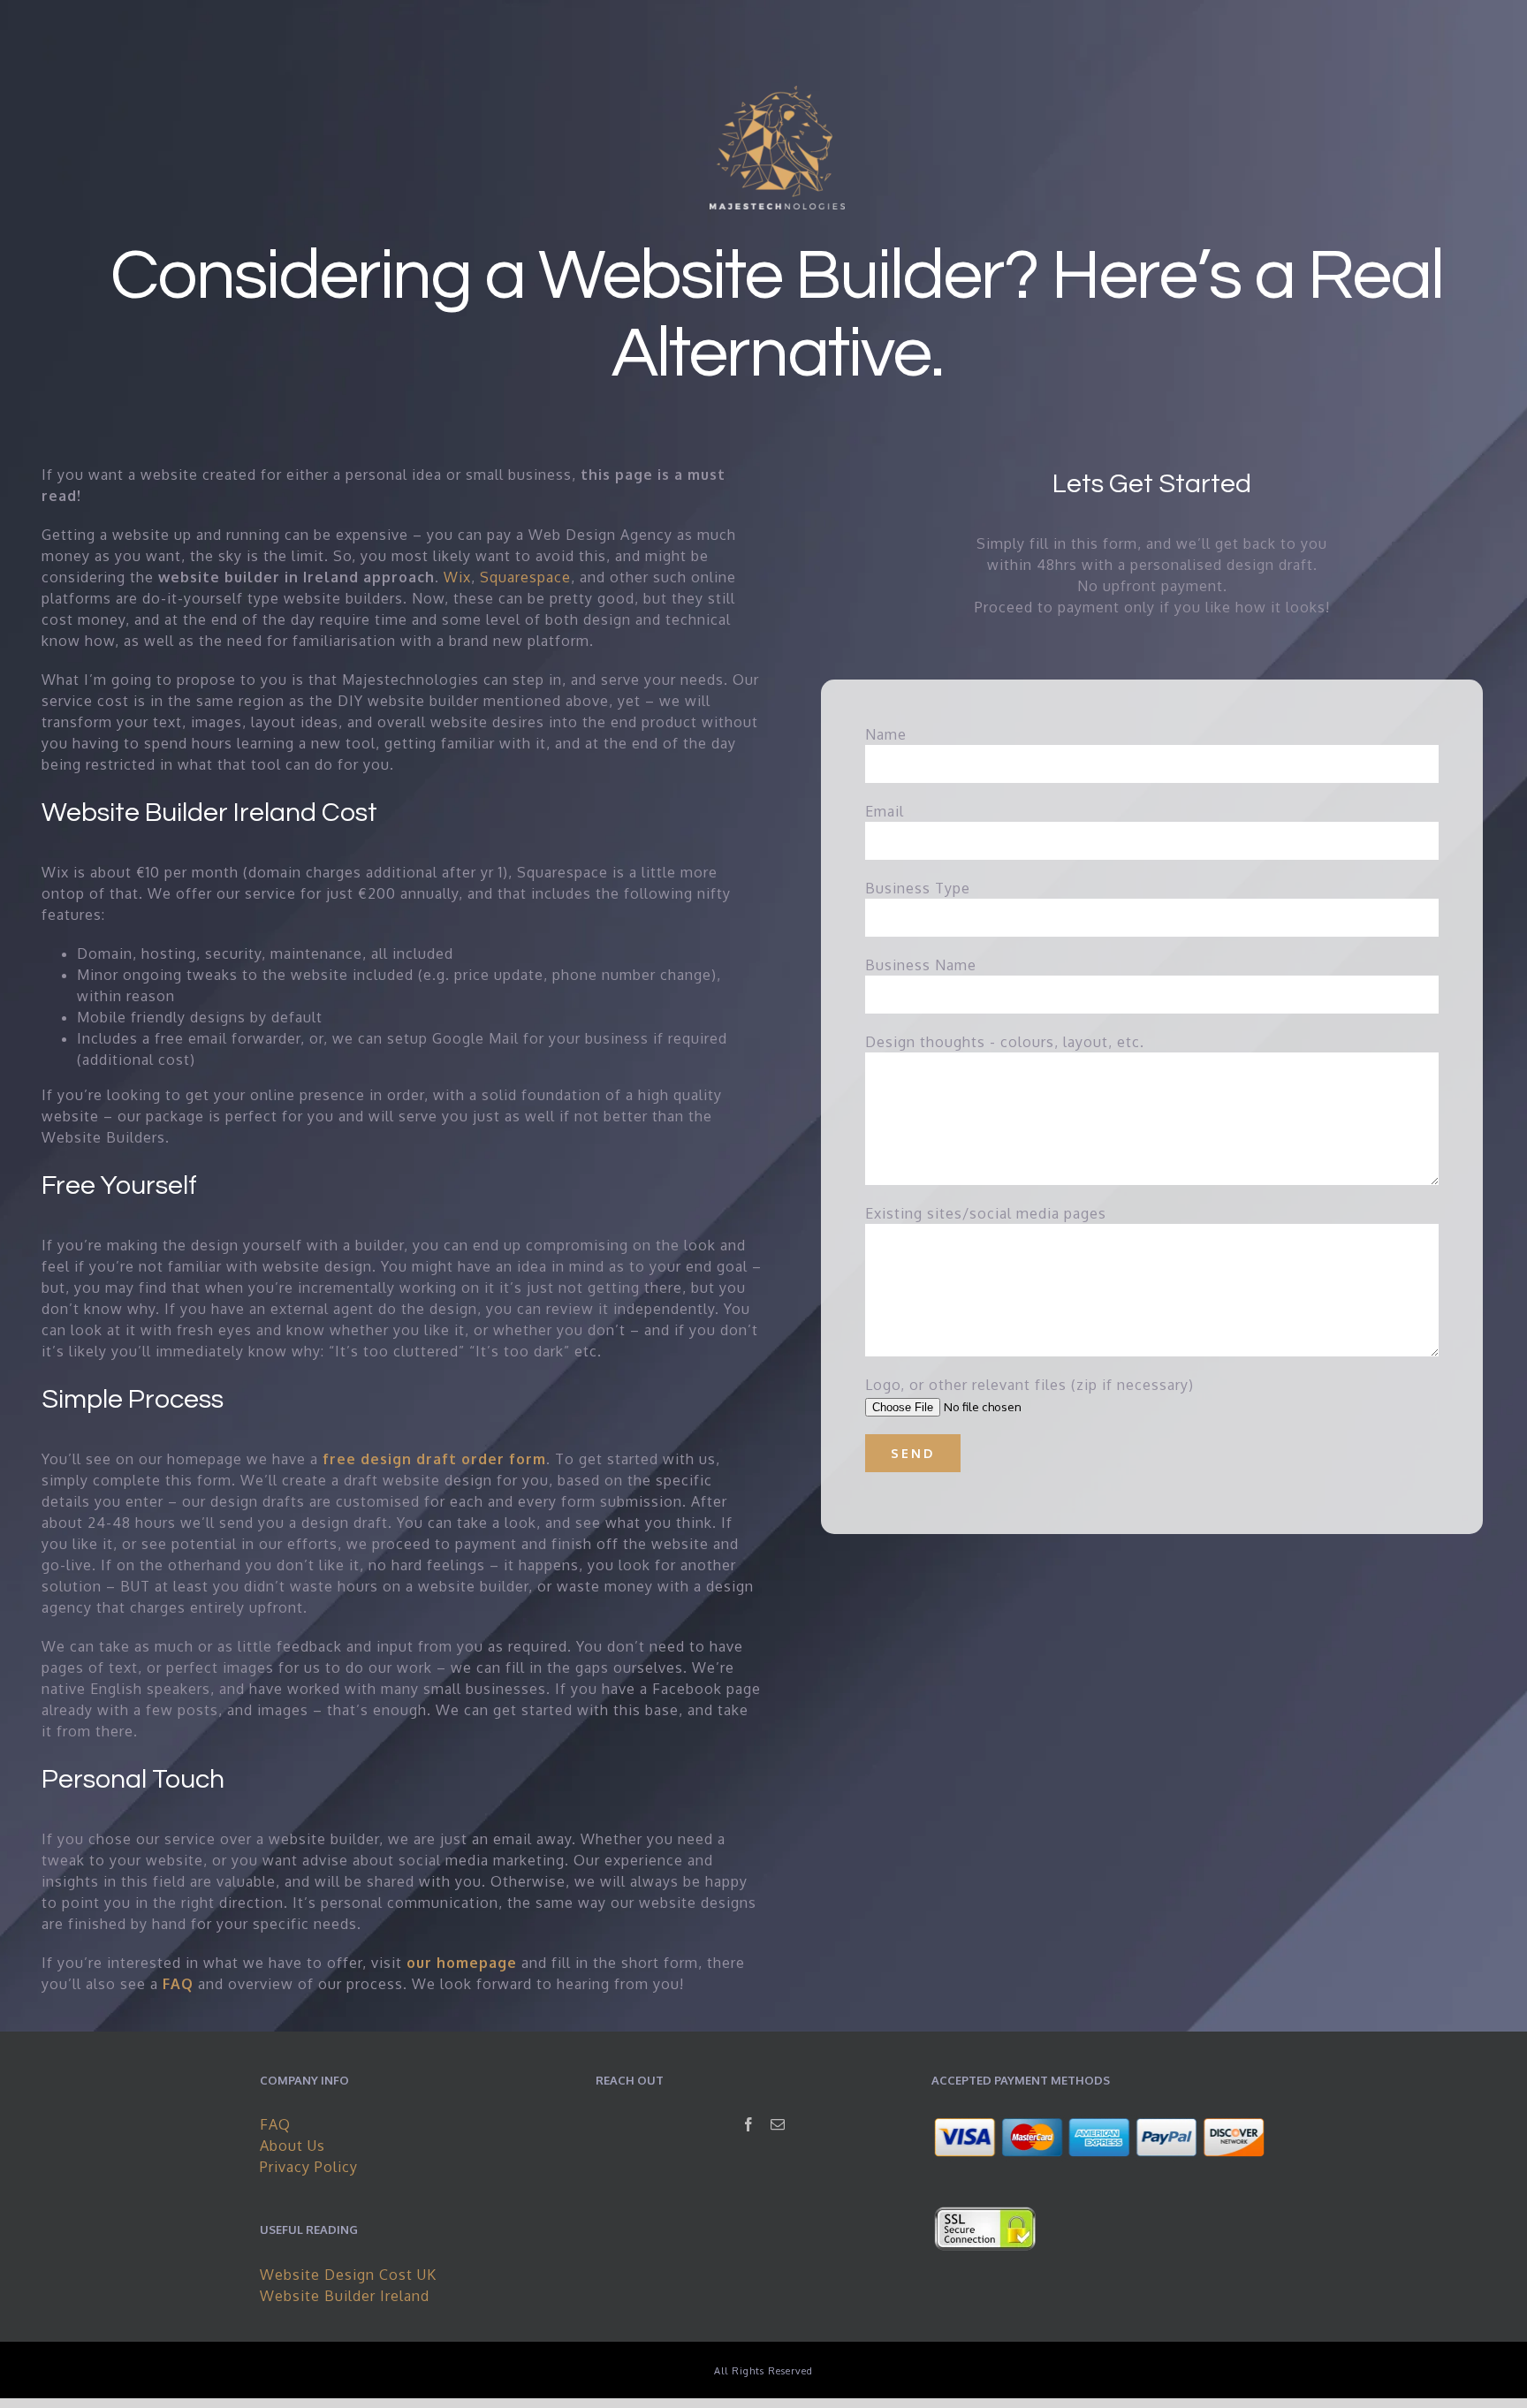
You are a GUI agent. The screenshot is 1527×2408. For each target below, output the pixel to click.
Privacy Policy (309, 2167)
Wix (457, 577)
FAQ (275, 2124)
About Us (292, 2146)
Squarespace (525, 577)
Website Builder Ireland (345, 2296)
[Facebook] (749, 2124)
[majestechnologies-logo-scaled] (777, 93)
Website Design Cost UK (348, 2275)
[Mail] (778, 2124)
